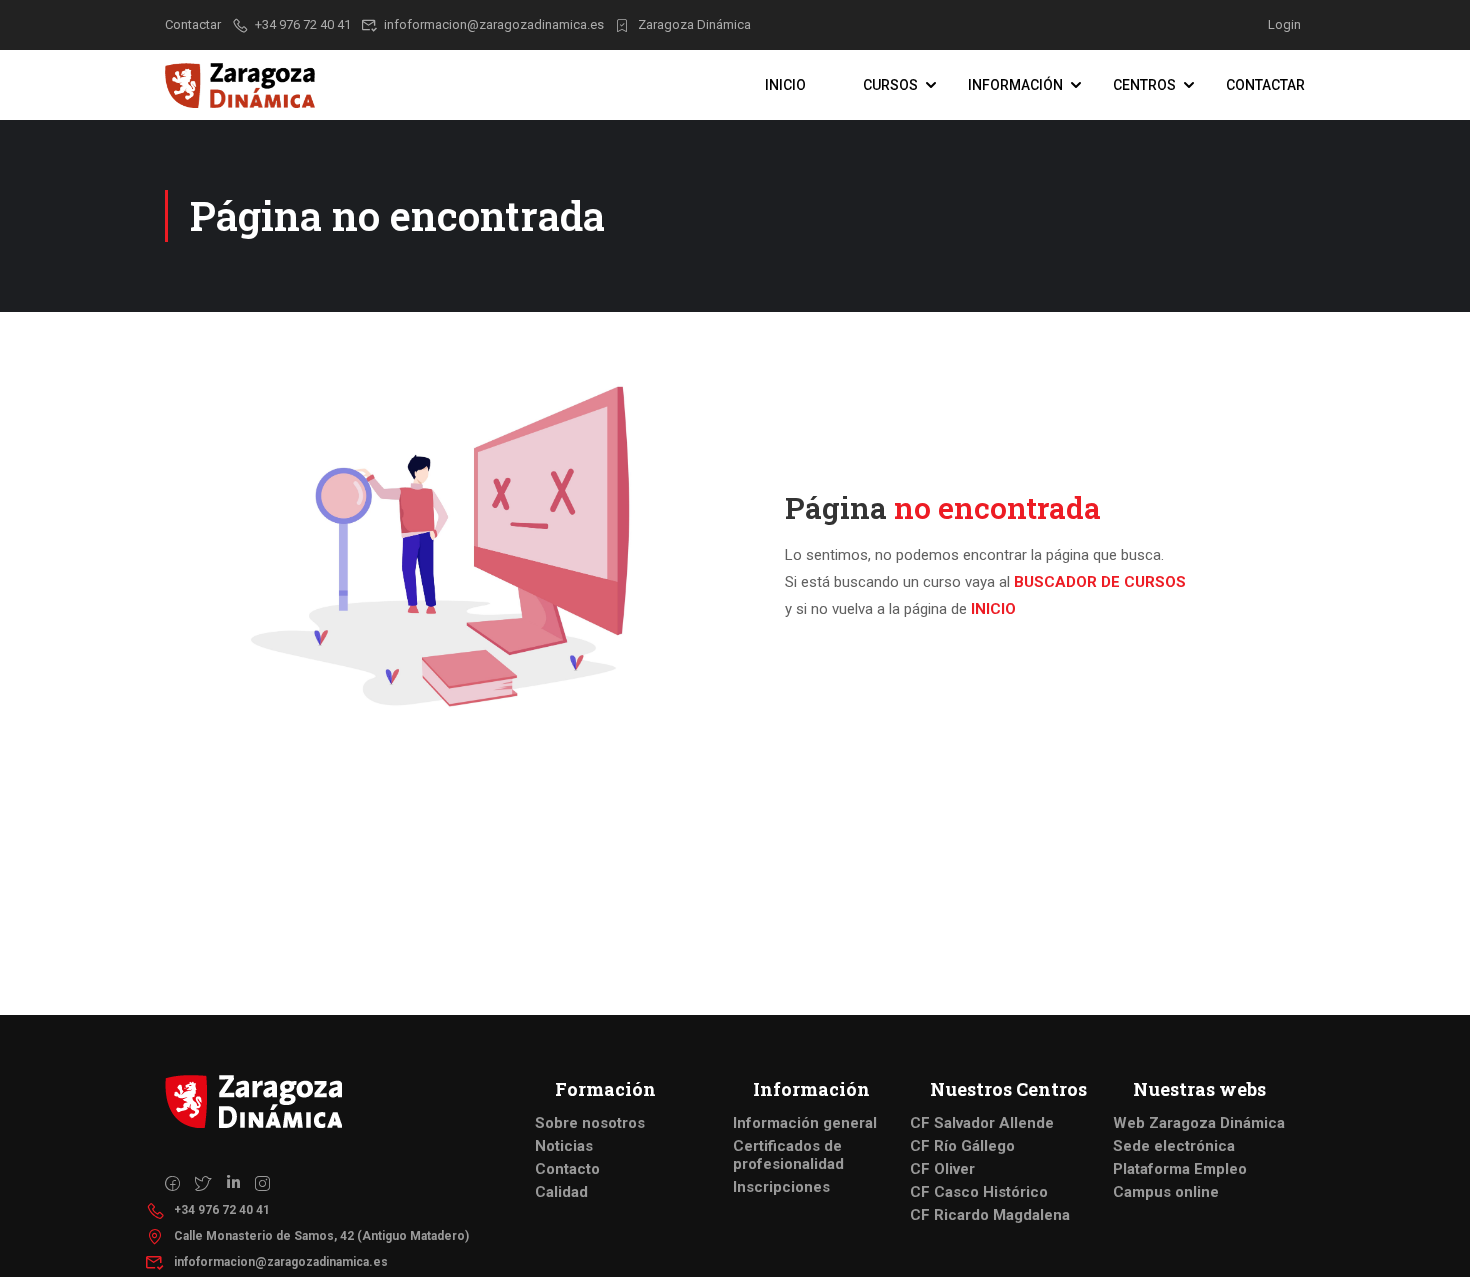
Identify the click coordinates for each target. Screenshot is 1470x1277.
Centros (1144, 85)
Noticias (564, 1146)
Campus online (1166, 1192)
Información (1015, 85)
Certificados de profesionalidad (788, 1155)
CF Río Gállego (962, 1146)
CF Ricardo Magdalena (990, 1215)
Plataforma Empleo (1180, 1169)
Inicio (785, 85)
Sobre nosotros (590, 1123)
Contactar (1265, 85)
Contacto (567, 1169)
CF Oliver (942, 1169)
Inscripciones (781, 1187)
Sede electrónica (1174, 1146)
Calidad (561, 1192)
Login (1284, 24)
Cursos (890, 85)
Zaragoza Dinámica (694, 24)
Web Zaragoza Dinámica (1199, 1123)
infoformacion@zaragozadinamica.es (494, 24)
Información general (805, 1123)
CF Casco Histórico (979, 1192)
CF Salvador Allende (982, 1123)
